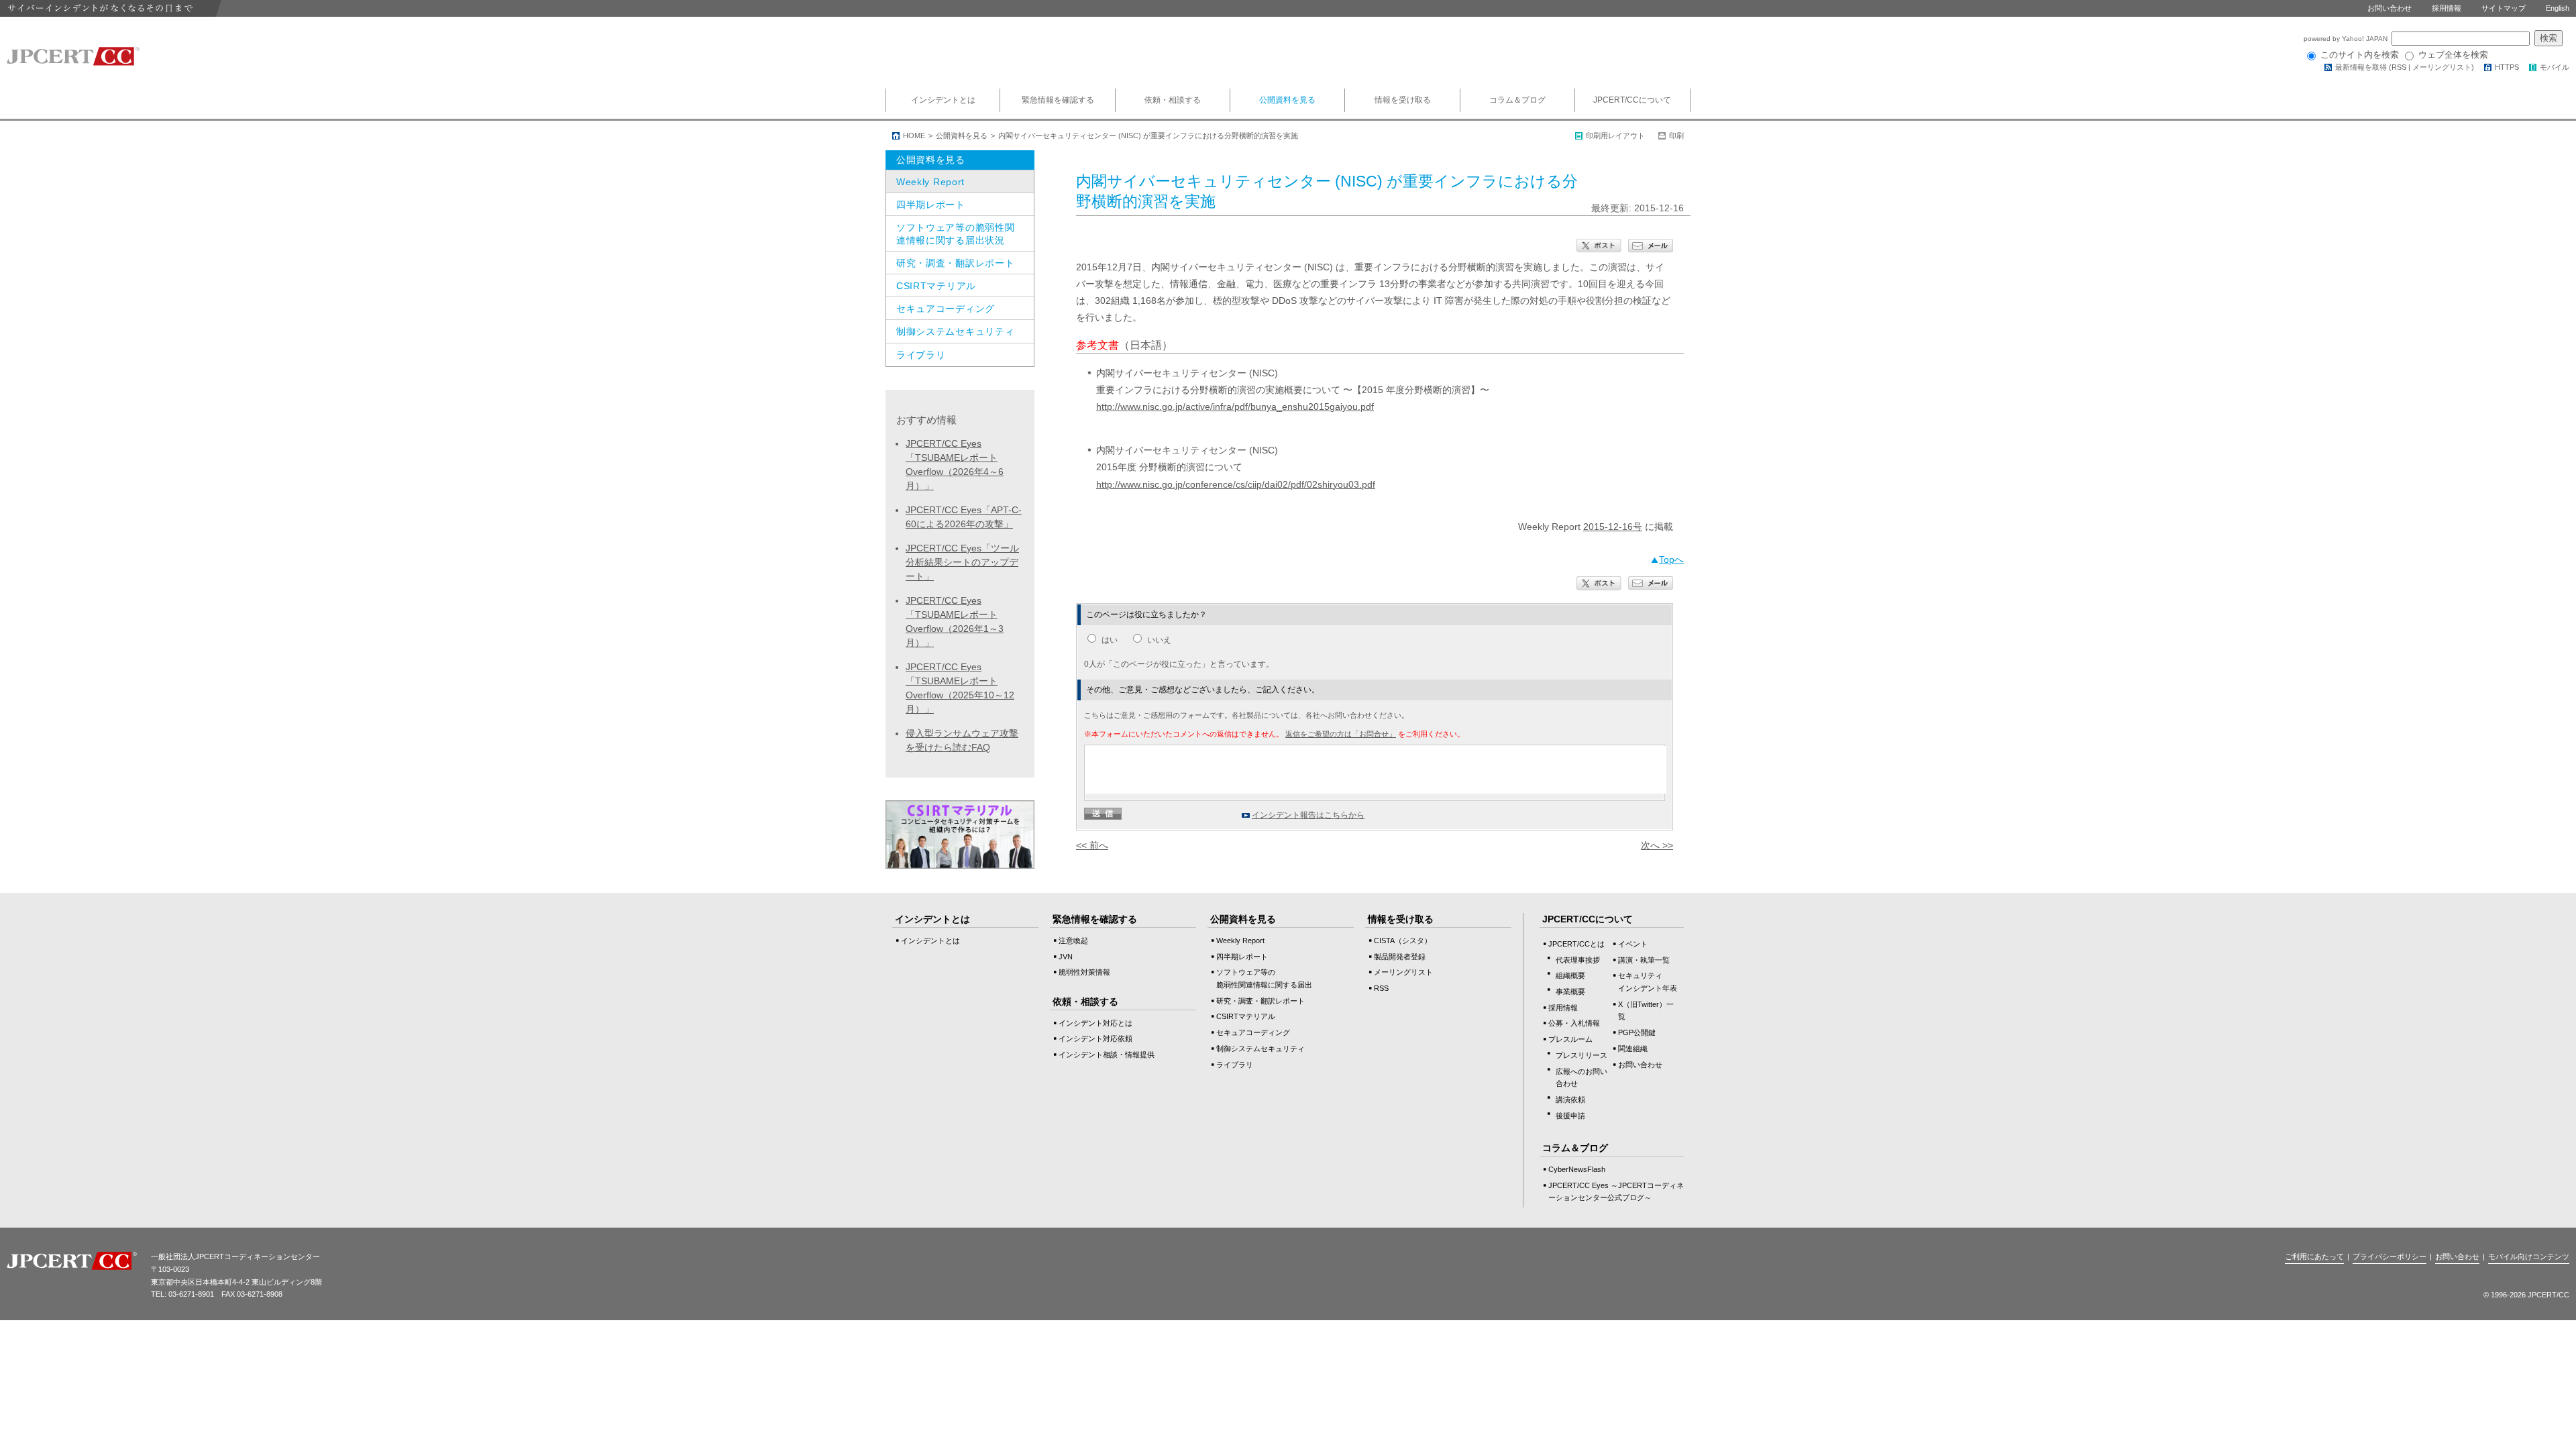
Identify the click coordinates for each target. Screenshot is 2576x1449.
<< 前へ (1092, 845)
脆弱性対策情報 (1084, 972)
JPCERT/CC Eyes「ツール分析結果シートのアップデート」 (962, 562)
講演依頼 (1570, 1099)
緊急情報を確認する (1058, 100)
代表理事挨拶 (1578, 960)
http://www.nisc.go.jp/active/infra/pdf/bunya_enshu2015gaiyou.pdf (1235, 407)
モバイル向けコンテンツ (2529, 1256)
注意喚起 (1073, 941)
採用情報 (2447, 8)
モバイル (2555, 67)
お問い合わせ (2390, 8)
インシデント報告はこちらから (1308, 815)
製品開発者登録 (1400, 957)
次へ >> (1657, 845)
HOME (914, 136)
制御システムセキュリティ (955, 331)
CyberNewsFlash (1577, 1169)
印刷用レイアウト (1615, 136)
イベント (1633, 944)
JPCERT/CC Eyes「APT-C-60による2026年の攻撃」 (964, 517)
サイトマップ (2504, 8)
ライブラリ (921, 355)
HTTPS (2507, 67)
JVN (1066, 957)
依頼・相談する (1173, 100)
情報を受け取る (1403, 100)
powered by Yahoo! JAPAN (2347, 39)
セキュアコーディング (946, 309)
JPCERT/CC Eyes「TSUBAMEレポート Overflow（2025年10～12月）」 (960, 688)
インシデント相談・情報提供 (1107, 1055)
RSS (2399, 67)
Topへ (1671, 559)
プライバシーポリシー (2390, 1256)
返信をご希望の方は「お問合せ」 (1341, 734)
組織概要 (1570, 975)
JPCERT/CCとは (1576, 944)
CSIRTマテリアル (936, 286)
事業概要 (1570, 991)
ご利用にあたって (2314, 1256)
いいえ (1159, 640)
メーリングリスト (2442, 67)
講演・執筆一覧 (1644, 960)
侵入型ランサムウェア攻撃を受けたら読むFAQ (962, 740)
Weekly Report (930, 182)
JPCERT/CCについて (1632, 100)
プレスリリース (1581, 1055)
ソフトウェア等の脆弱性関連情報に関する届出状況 (955, 233)
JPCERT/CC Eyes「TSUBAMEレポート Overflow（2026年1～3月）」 (955, 622)
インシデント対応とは (1095, 1023)
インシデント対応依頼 (1095, 1038)
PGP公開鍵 (1637, 1032)
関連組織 (1633, 1049)
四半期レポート (931, 205)
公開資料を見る (1287, 100)
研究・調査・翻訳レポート (955, 263)
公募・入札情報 (1574, 1023)
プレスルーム (1570, 1039)
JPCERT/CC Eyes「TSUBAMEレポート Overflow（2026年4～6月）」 (955, 465)
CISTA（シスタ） (1403, 941)
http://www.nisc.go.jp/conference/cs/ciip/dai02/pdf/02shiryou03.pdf (1236, 484)
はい (1110, 640)
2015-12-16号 (1613, 527)
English (2558, 8)
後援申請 (1570, 1116)
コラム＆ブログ (1517, 100)
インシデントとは (943, 100)
